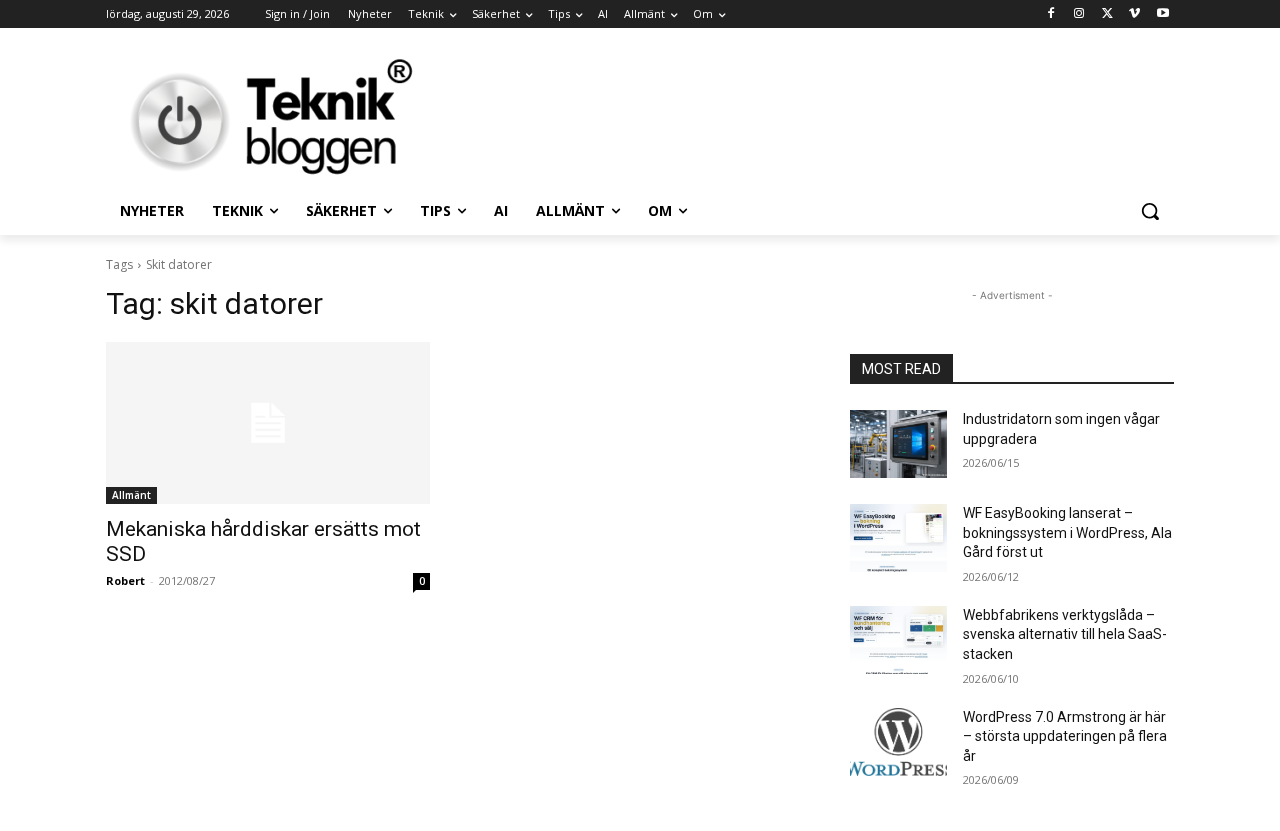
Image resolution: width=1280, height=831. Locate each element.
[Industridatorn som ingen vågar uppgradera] (898, 444)
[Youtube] (1162, 14)
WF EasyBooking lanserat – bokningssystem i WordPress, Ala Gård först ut (1067, 532)
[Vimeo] (1134, 14)
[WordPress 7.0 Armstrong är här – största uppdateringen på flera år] (898, 742)
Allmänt (131, 495)
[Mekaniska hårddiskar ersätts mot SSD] (268, 423)
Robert (125, 580)
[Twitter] (1107, 14)
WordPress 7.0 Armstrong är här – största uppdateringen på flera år (1065, 736)
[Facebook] (1051, 14)
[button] (1150, 211)
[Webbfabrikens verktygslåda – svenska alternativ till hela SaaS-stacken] (898, 640)
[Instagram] (1079, 14)
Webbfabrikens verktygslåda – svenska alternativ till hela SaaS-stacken (1065, 634)
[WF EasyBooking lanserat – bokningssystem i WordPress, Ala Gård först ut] (898, 538)
